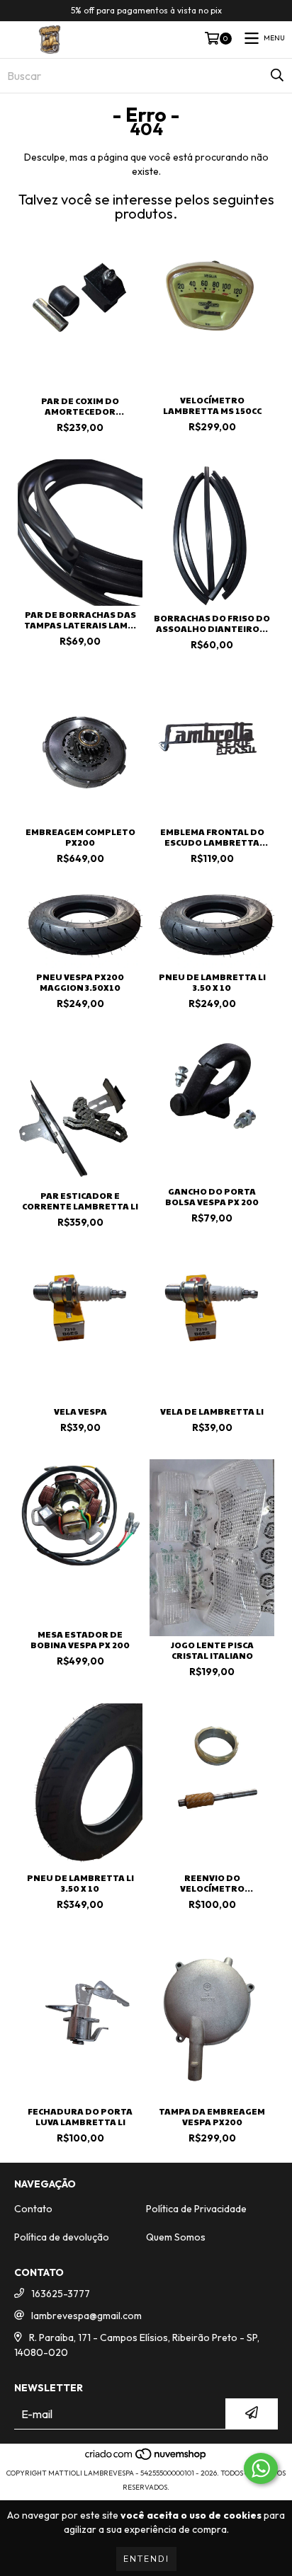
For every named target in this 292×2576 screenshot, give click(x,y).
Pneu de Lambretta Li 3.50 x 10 (212, 982)
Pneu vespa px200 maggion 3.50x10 (80, 982)
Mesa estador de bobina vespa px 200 (80, 1640)
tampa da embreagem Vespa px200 (212, 2117)
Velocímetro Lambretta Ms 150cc (212, 406)
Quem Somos (176, 2237)
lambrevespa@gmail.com (86, 2316)
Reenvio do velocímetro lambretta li (212, 1883)
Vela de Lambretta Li (212, 1411)
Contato (33, 2209)
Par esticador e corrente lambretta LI (80, 1201)
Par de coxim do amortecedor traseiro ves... (80, 406)
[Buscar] (277, 76)
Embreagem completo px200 (80, 837)
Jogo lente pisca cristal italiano (212, 1650)
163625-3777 (61, 2294)
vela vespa (80, 1411)
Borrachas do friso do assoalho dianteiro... (212, 623)
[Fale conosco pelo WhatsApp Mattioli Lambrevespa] (261, 2468)
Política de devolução (62, 2237)
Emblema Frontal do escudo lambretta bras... (212, 837)
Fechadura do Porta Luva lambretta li (80, 2117)
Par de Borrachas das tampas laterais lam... (80, 620)
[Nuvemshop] (146, 2459)
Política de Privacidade (196, 2209)
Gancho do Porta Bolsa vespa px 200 (212, 1197)
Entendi (146, 2559)
